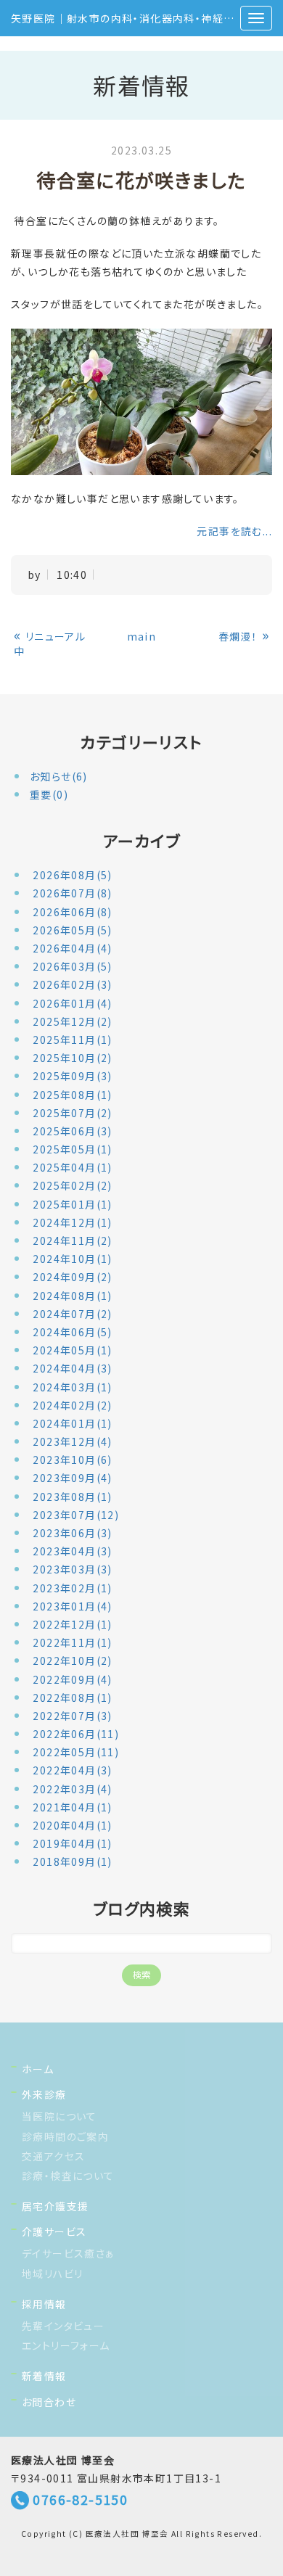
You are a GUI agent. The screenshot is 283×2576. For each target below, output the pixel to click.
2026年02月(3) (72, 984)
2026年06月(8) (72, 912)
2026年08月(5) (72, 875)
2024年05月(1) (72, 1350)
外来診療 (44, 2094)
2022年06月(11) (76, 1734)
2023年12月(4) (72, 1441)
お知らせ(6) (59, 776)
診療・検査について (68, 2176)
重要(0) (49, 794)
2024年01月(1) (72, 1423)
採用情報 (44, 2304)
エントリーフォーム (66, 2345)
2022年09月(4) (72, 1679)
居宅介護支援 (55, 2206)
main (142, 636)
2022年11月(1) (72, 1642)
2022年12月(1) (72, 1624)
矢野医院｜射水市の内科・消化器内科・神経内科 (128, 18)
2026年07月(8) (72, 893)
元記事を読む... (234, 531)
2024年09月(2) (72, 1277)
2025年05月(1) (72, 1149)
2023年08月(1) (72, 1497)
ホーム (38, 2069)
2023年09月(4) (72, 1478)
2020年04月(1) (72, 1825)
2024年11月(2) (72, 1240)
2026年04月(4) (72, 948)
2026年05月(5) (72, 930)
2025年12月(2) (72, 1021)
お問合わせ (49, 2402)
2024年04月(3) (72, 1368)
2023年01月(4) (72, 1606)
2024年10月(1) (72, 1259)
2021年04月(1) (72, 1807)
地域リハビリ (52, 2273)
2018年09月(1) (72, 1861)
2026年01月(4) (72, 1003)
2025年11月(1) (72, 1040)
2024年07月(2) (72, 1314)
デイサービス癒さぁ (69, 2253)
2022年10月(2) (72, 1661)
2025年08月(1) (72, 1095)
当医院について (60, 2116)
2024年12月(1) (72, 1222)
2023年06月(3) (72, 1533)
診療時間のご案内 (65, 2136)
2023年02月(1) (72, 1588)
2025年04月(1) (72, 1167)
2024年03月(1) (72, 1387)
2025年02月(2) (72, 1185)
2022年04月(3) (72, 1770)
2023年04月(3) (72, 1551)
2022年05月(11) (76, 1752)
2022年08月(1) (72, 1698)
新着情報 (44, 2376)
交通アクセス (53, 2156)
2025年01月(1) (72, 1204)
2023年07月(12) (76, 1515)
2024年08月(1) (72, 1296)
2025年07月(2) (72, 1113)
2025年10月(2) (72, 1058)
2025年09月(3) (72, 1076)
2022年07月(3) (72, 1716)
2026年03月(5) (72, 966)
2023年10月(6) (72, 1460)
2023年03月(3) (72, 1569)
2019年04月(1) (72, 1843)
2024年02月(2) (72, 1405)
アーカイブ (141, 840)
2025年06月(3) (72, 1131)
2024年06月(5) (72, 1332)
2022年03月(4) (72, 1789)
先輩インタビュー (63, 2326)
